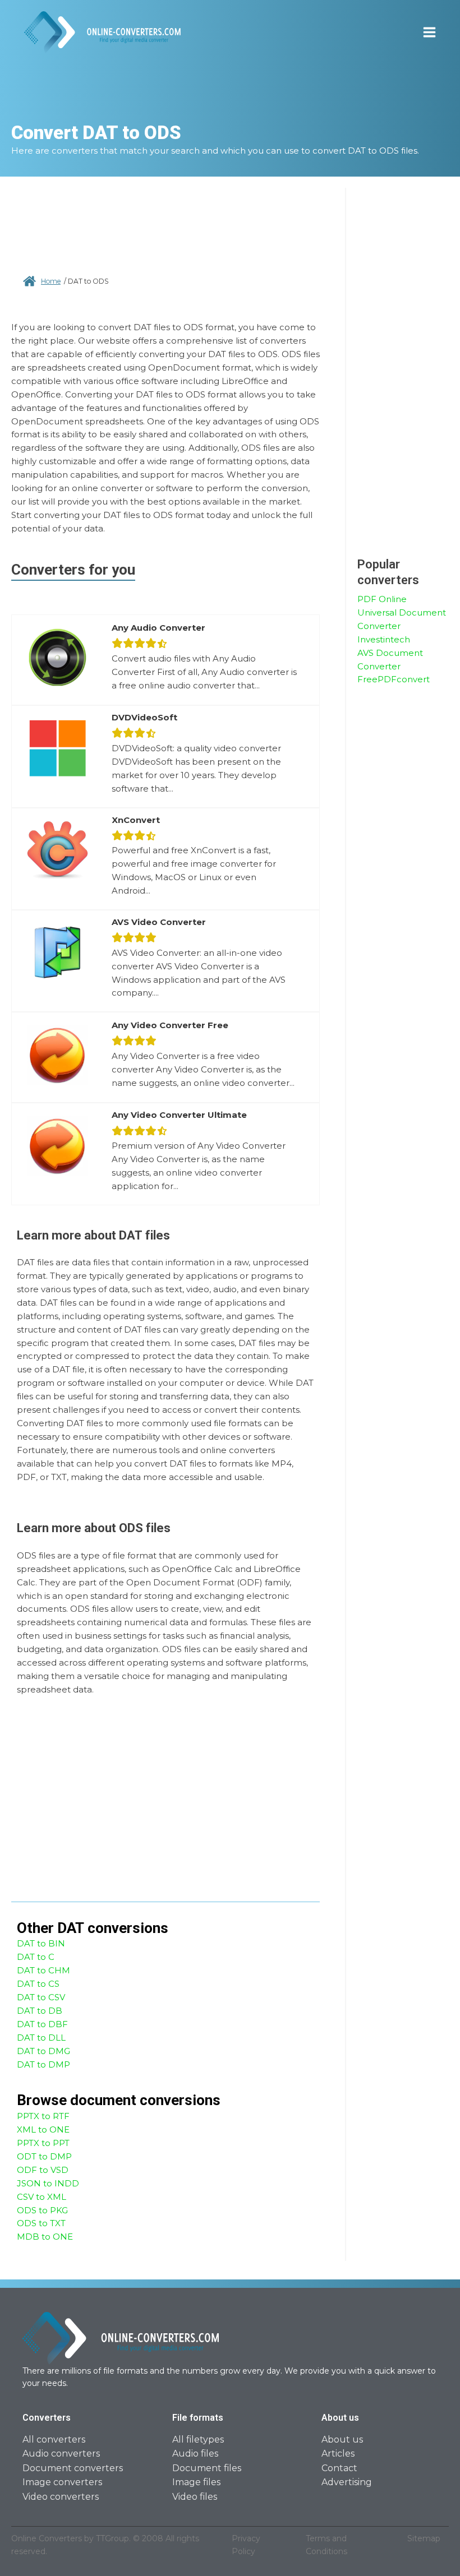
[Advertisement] (165, 230)
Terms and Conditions (326, 2545)
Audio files (195, 2454)
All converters (54, 2439)
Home (51, 281)
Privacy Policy (246, 2545)
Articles (338, 2454)
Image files (196, 2482)
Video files (195, 2497)
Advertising (347, 2482)
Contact (339, 2468)
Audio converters (61, 2454)
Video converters (61, 2497)
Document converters (73, 2468)
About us (342, 2439)
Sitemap (424, 2538)
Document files (207, 2468)
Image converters (62, 2482)
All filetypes (198, 2439)
